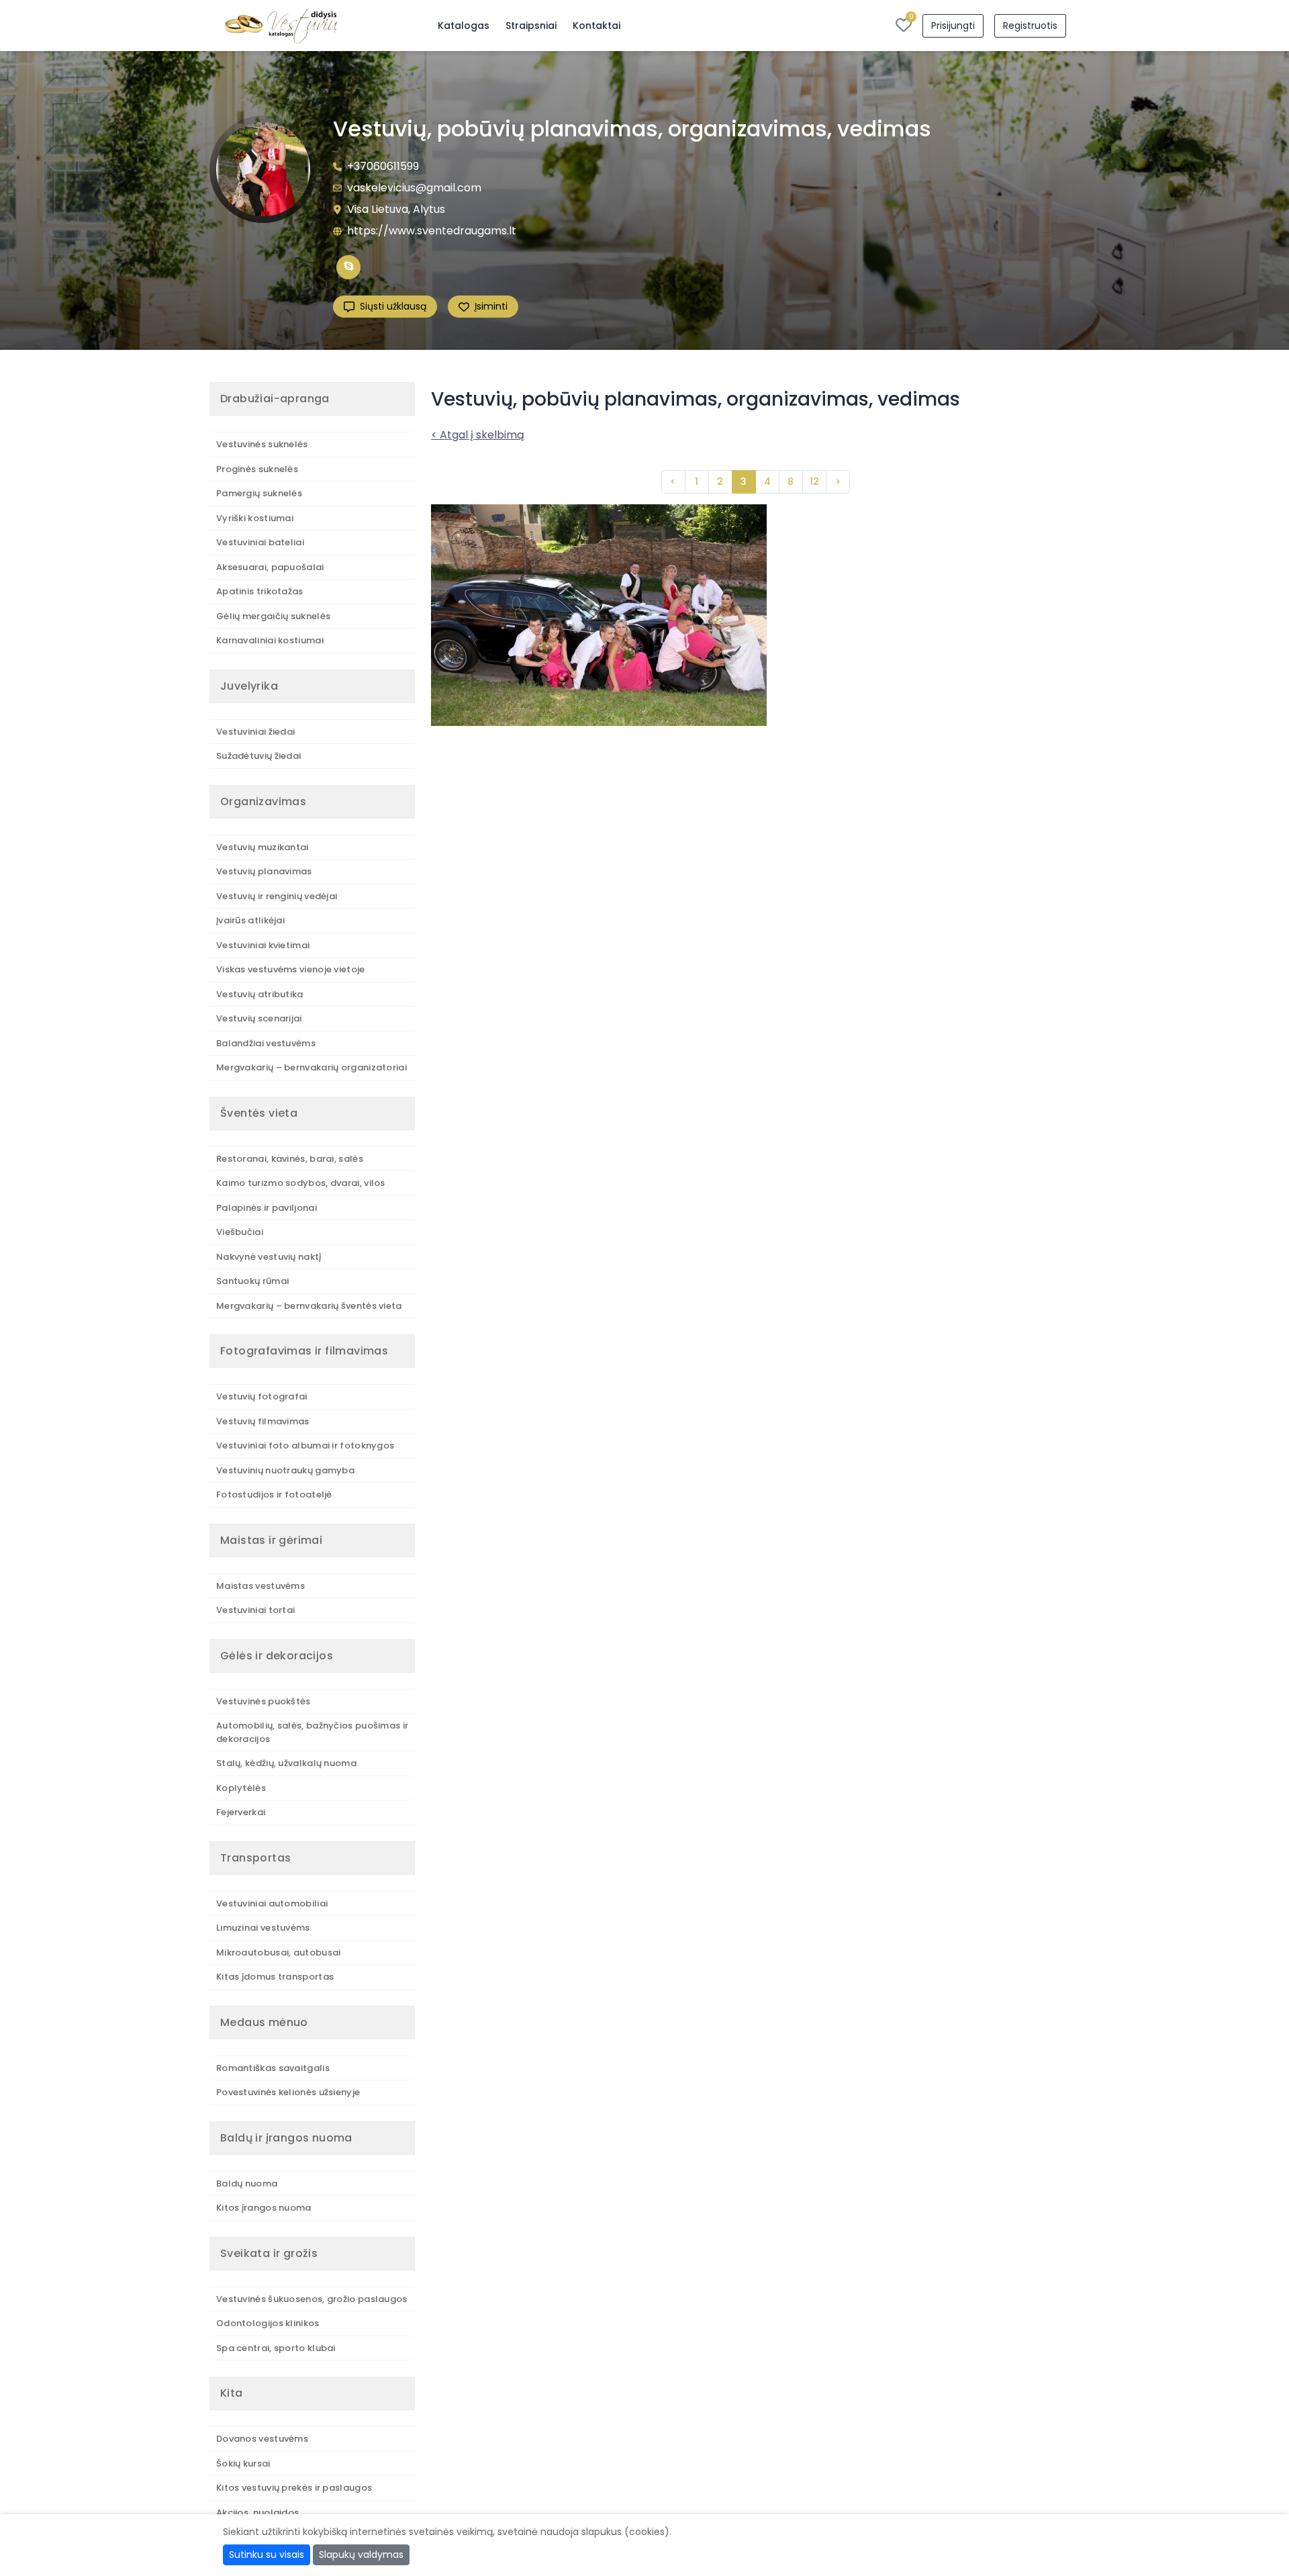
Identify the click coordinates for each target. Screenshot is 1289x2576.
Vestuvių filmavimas (263, 1421)
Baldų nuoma (247, 2183)
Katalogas (464, 26)
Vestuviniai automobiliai (272, 1903)
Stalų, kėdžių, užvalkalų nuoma (286, 1763)
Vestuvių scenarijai (259, 1018)
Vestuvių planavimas (264, 871)
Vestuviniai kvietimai (263, 945)
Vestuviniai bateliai (260, 542)
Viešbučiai (240, 1232)
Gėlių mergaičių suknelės (273, 616)
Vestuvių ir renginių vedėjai (277, 896)
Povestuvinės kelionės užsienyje (288, 2092)
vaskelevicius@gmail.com (414, 188)
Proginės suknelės (257, 469)
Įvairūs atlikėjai (250, 920)
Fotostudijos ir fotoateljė (274, 1494)
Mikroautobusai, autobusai (279, 1952)
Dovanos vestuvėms (262, 2439)
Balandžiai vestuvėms (266, 1043)
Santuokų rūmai (252, 1281)
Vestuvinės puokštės (264, 1701)
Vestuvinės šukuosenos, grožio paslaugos (312, 2299)
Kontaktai (596, 26)
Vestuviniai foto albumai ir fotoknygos (305, 1445)
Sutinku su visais (267, 2555)
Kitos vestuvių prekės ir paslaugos (294, 2488)
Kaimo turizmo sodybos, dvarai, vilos (301, 1183)
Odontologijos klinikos (268, 2323)
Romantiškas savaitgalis (273, 2068)
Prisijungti (953, 26)
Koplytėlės (241, 1788)
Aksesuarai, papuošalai (270, 567)
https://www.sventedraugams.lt (432, 231)
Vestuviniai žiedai (255, 732)
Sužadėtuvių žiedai (258, 756)
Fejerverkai (241, 1812)
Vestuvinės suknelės (262, 444)
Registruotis (1030, 26)
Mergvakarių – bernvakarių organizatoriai (312, 1067)
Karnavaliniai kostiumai (270, 640)
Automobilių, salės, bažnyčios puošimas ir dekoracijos (312, 1732)
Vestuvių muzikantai (262, 847)
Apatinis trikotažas (260, 591)
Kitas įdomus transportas (275, 1977)
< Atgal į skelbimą (478, 435)
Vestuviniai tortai (255, 1610)
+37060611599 (383, 166)
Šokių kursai (243, 2464)
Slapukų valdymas (361, 2555)
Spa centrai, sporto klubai (276, 2348)
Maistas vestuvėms (260, 1586)
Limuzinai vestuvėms (263, 1928)
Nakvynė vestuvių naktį (269, 1257)
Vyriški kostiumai (255, 518)
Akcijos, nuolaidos (257, 2513)
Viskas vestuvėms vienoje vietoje (291, 969)
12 (814, 481)
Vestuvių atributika (260, 994)
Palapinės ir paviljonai (267, 1208)
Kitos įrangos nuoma (264, 2208)
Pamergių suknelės (259, 493)
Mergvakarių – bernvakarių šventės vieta (309, 1306)
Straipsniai (531, 26)
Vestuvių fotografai (262, 1396)
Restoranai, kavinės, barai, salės (290, 1159)
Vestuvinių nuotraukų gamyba (285, 1470)
